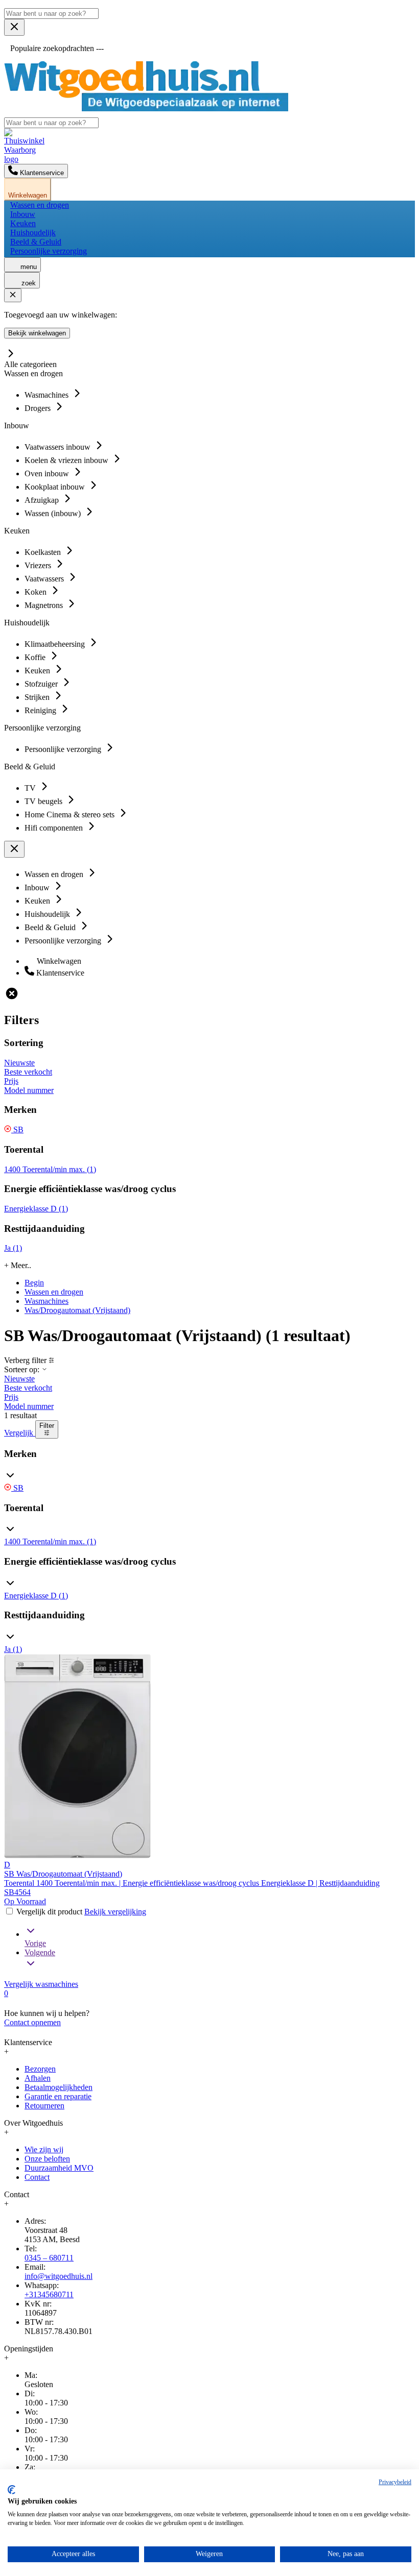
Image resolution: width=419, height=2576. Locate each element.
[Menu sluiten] (14, 27)
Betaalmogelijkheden (59, 2087)
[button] (209, 1466)
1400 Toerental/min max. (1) (50, 1169)
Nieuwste (19, 1063)
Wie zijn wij (44, 2149)
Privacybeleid (395, 2482)
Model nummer (29, 1090)
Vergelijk (20, 1433)
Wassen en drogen (40, 205)
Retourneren (44, 2106)
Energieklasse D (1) (36, 1209)
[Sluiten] (13, 295)
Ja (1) (13, 1248)
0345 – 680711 (49, 2258)
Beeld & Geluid (36, 242)
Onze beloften (47, 2159)
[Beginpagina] (146, 108)
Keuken (23, 223)
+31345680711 (49, 2294)
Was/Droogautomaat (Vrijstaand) (77, 1310)
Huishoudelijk (33, 233)
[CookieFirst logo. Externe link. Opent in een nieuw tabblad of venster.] (11, 2490)
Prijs (11, 1081)
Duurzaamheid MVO (59, 2168)
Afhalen (38, 2078)
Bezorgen (40, 2069)
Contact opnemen (32, 2022)
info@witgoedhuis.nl (59, 2276)
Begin (34, 1283)
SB (17, 1129)
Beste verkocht (28, 1072)
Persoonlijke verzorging (49, 251)
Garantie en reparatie (58, 2096)
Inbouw (23, 214)
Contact (37, 2177)
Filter (47, 1426)
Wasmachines (46, 1301)
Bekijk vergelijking (115, 1912)
